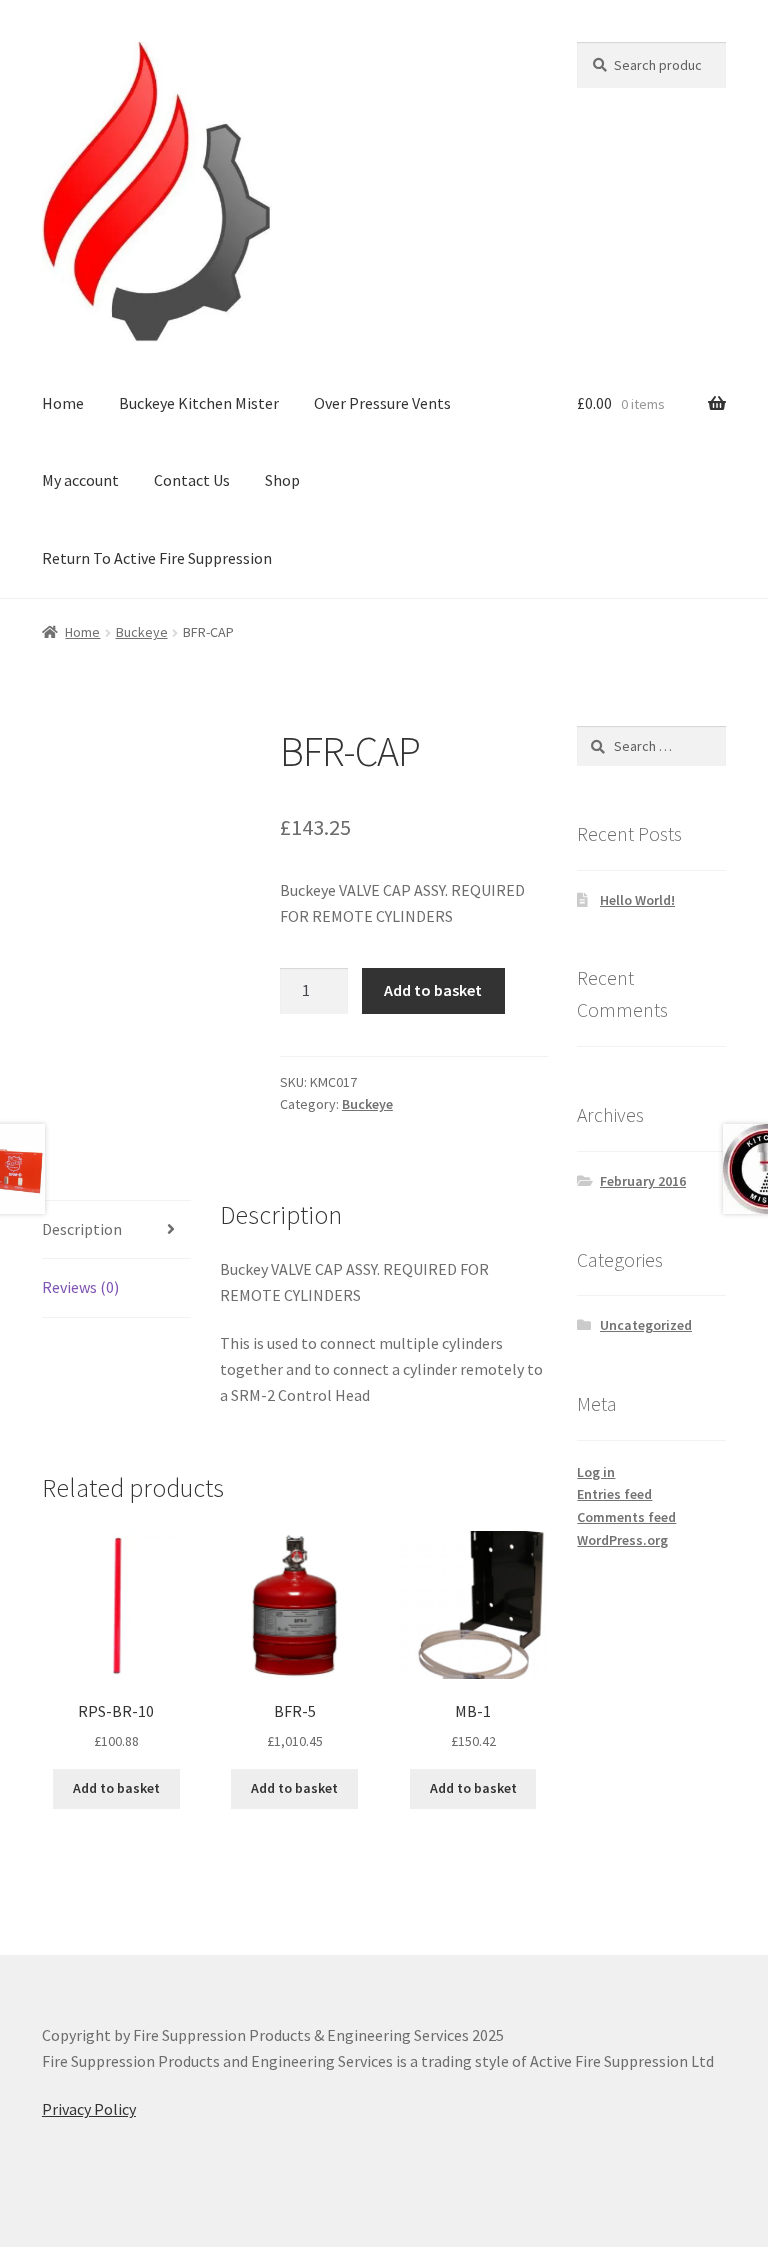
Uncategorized (646, 1325)
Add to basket (433, 990)
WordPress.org (622, 1540)
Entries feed (614, 1494)
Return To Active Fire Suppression (157, 558)
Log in (596, 1472)
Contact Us (192, 480)
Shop (282, 480)
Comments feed (626, 1517)
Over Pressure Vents (382, 403)
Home (63, 403)
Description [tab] (82, 1229)
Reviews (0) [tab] (80, 1287)
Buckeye (142, 632)
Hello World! (637, 900)
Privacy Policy (89, 2109)
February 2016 (643, 1181)
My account (80, 480)
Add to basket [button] (116, 1788)
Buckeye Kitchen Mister (199, 403)
